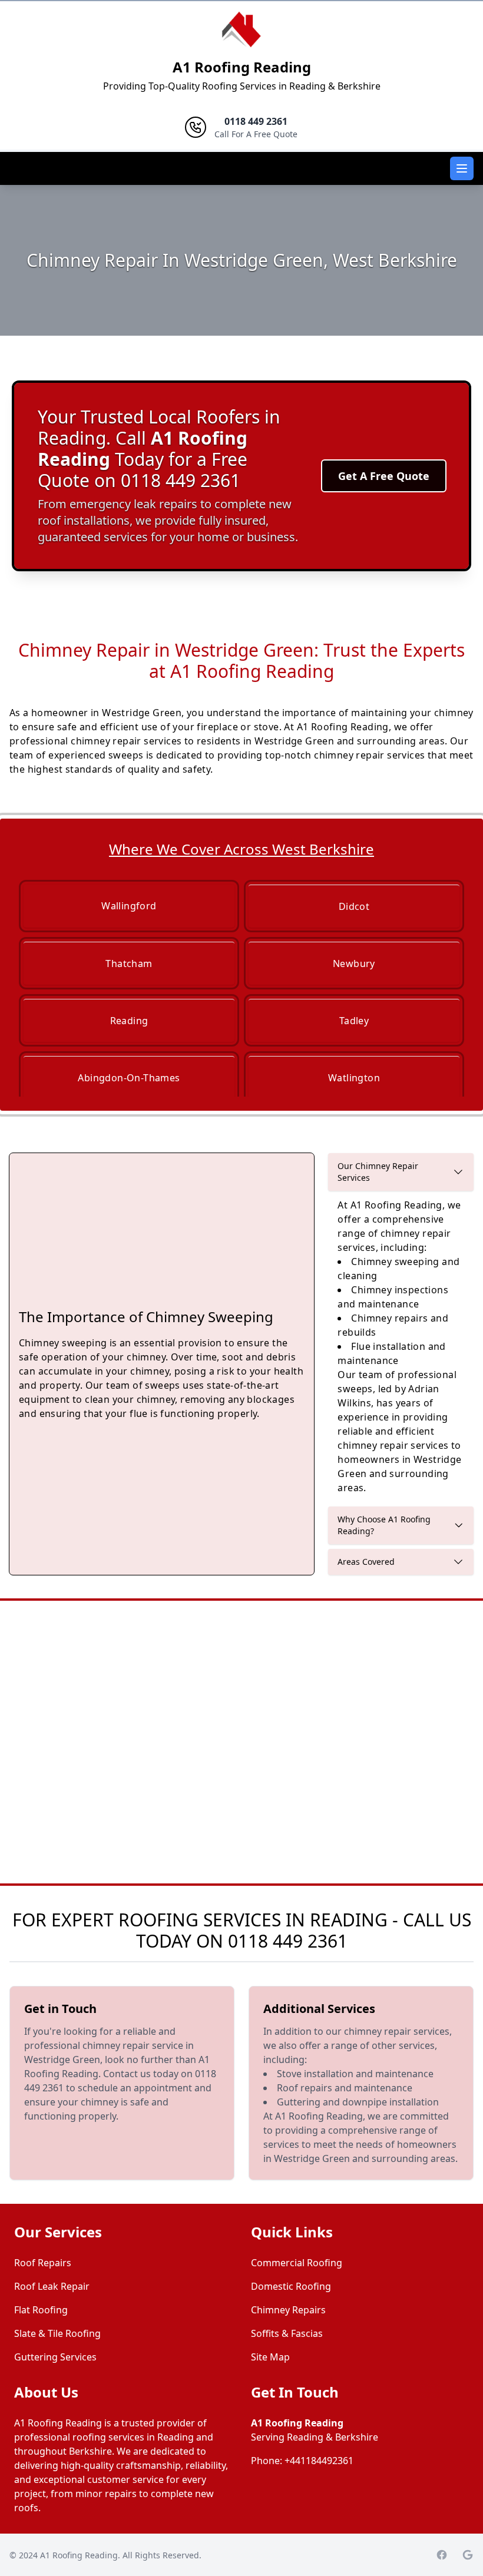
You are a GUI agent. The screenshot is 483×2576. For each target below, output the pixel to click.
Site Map (270, 2357)
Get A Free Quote (384, 476)
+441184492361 (319, 2461)
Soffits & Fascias (287, 2333)
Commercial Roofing (297, 2263)
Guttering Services (55, 2357)
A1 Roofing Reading (242, 67)
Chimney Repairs (288, 2310)
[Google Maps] (468, 2555)
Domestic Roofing (291, 2286)
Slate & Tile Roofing (57, 2333)
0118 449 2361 (288, 1941)
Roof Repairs (43, 2263)
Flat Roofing (41, 2310)
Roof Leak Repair (52, 2286)
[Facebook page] (442, 2555)
